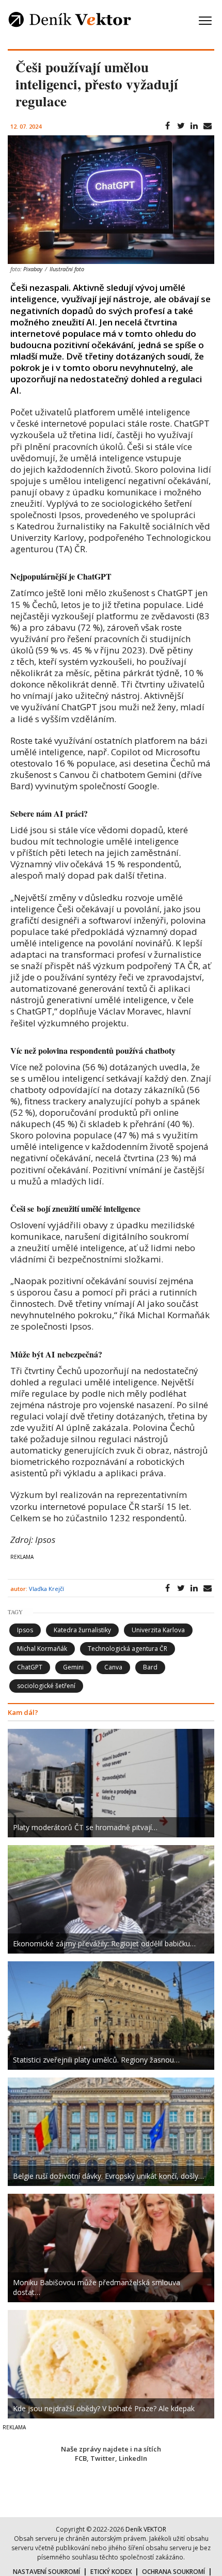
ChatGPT (30, 1667)
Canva (113, 1667)
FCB (81, 2458)
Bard (150, 1667)
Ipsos (25, 1630)
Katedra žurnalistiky (82, 1630)
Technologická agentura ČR (128, 1649)
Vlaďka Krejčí (46, 1589)
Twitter (103, 2458)
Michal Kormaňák (42, 1649)
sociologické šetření (46, 1686)
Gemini (73, 1667)
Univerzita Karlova (158, 1630)
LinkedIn (133, 2458)
